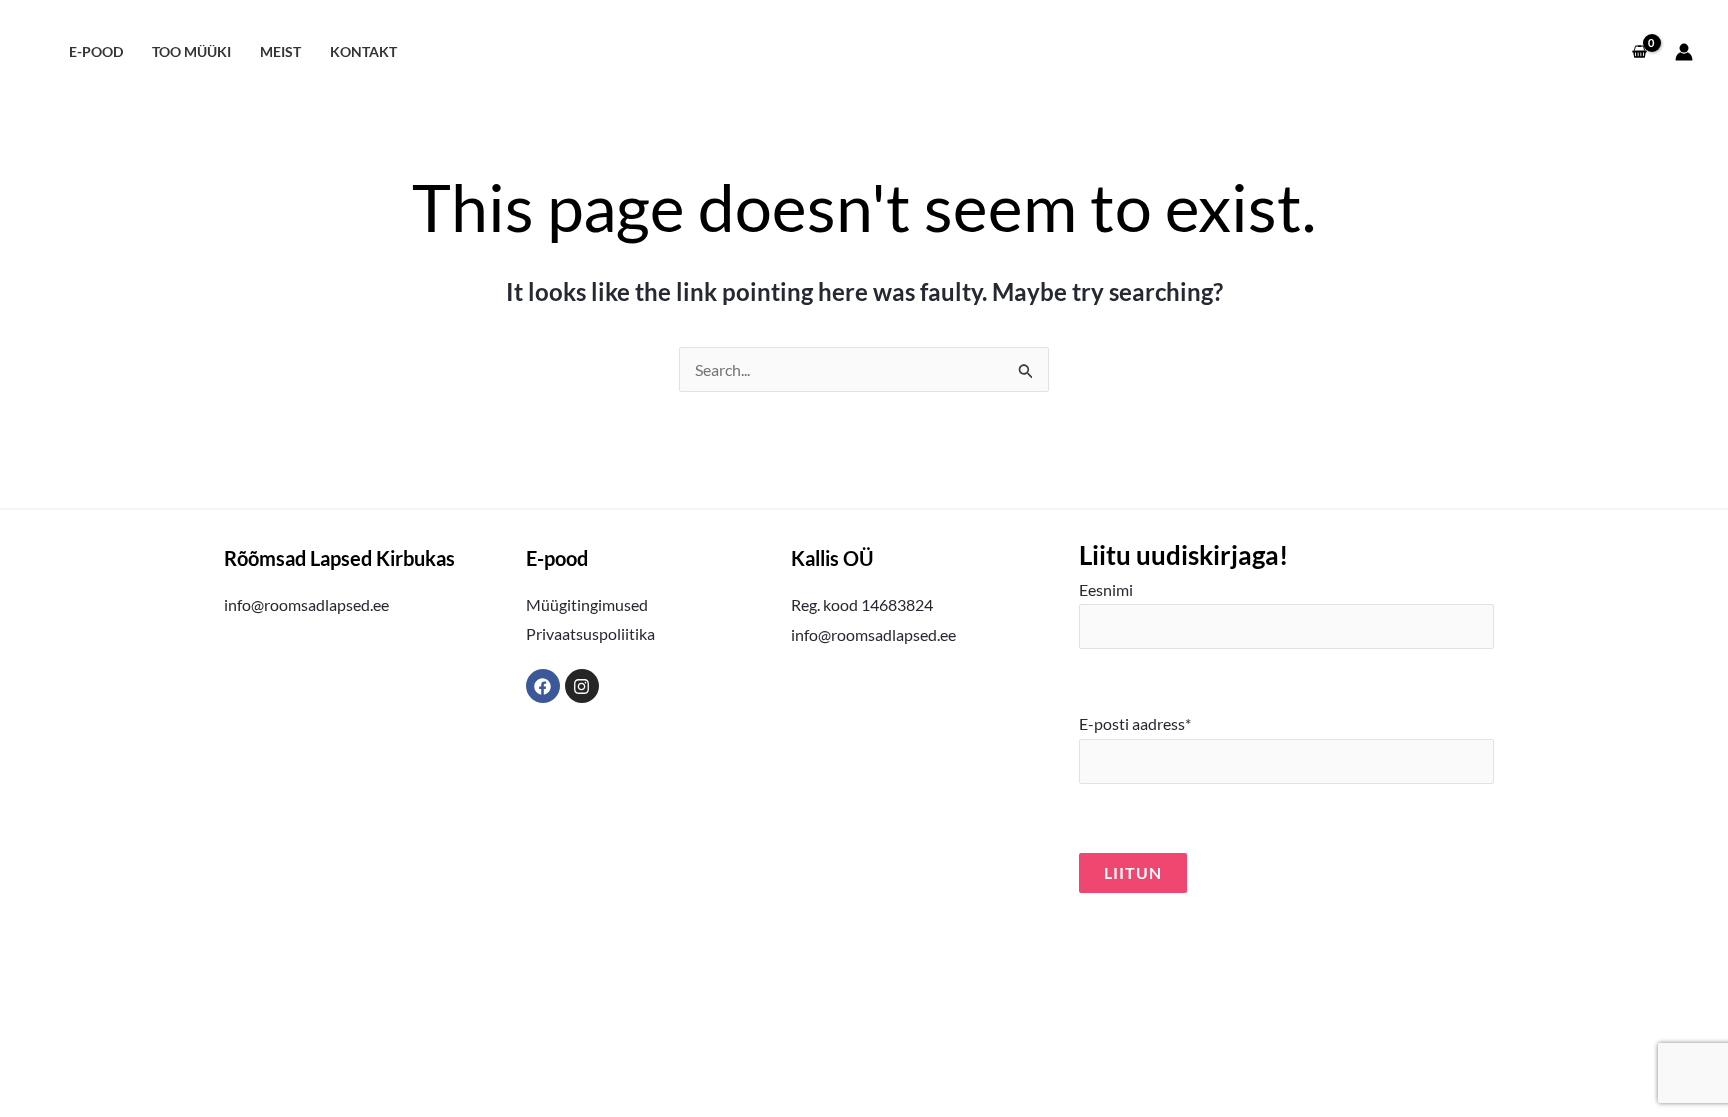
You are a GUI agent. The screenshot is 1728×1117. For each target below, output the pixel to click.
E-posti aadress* (1135, 723)
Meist (280, 51)
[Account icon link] (1684, 52)
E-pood (96, 51)
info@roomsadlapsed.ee (306, 604)
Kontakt (363, 51)
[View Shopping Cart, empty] (1639, 52)
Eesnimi (1106, 589)
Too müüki (191, 51)
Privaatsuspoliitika (590, 633)
